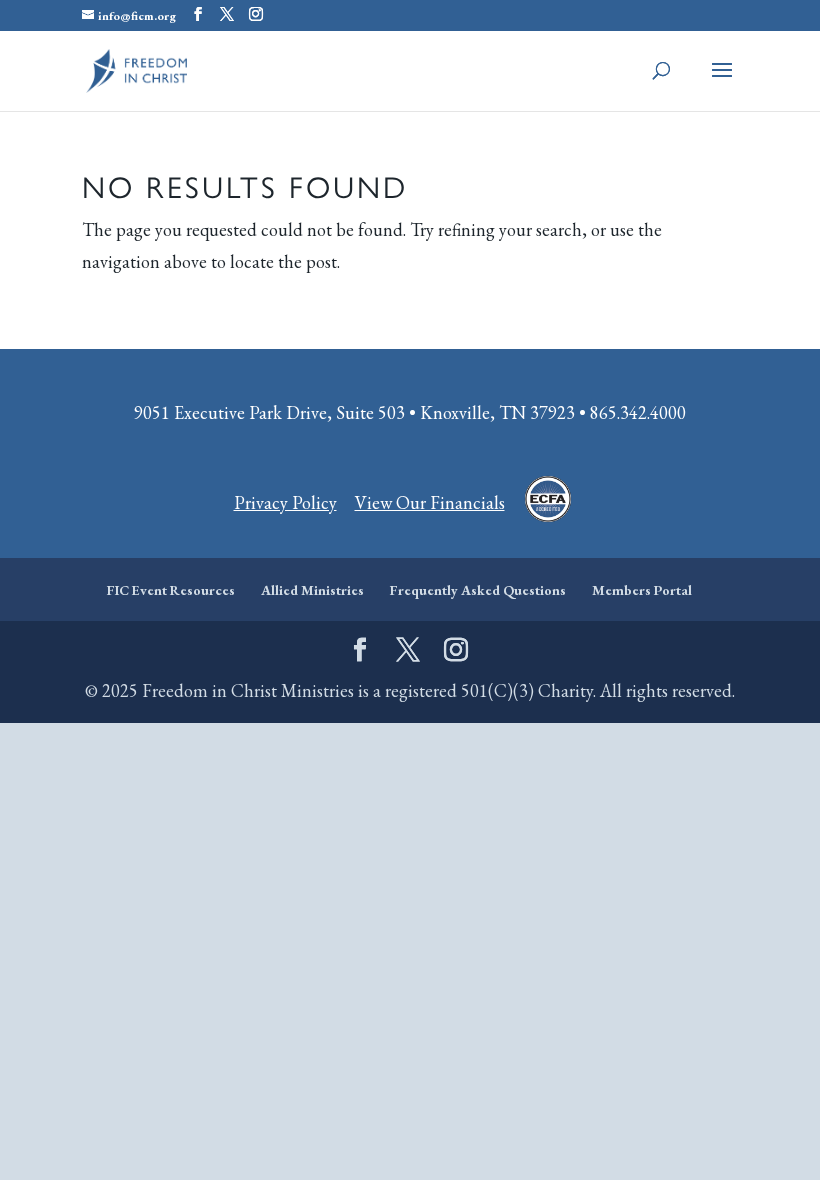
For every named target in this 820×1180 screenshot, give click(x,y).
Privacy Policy (285, 502)
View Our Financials (430, 502)
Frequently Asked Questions (478, 590)
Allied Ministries (312, 590)
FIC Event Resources (171, 590)
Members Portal (642, 590)
